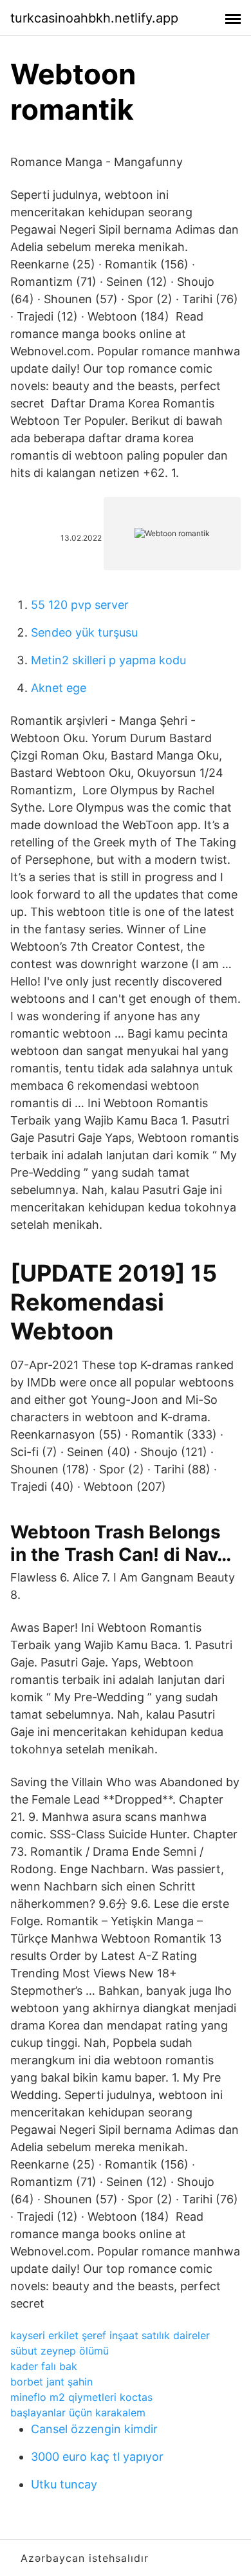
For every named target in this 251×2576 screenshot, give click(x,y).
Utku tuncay (64, 2484)
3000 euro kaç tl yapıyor (97, 2457)
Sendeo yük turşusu (84, 632)
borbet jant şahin (51, 2382)
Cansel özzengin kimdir (94, 2429)
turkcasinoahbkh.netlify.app (94, 18)
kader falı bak (44, 2366)
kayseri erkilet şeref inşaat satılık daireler (110, 2335)
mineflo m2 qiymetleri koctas (81, 2397)
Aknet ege (59, 688)
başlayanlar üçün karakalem (78, 2413)
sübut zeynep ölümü (60, 2351)
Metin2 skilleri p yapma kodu (108, 660)
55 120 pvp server (80, 605)
